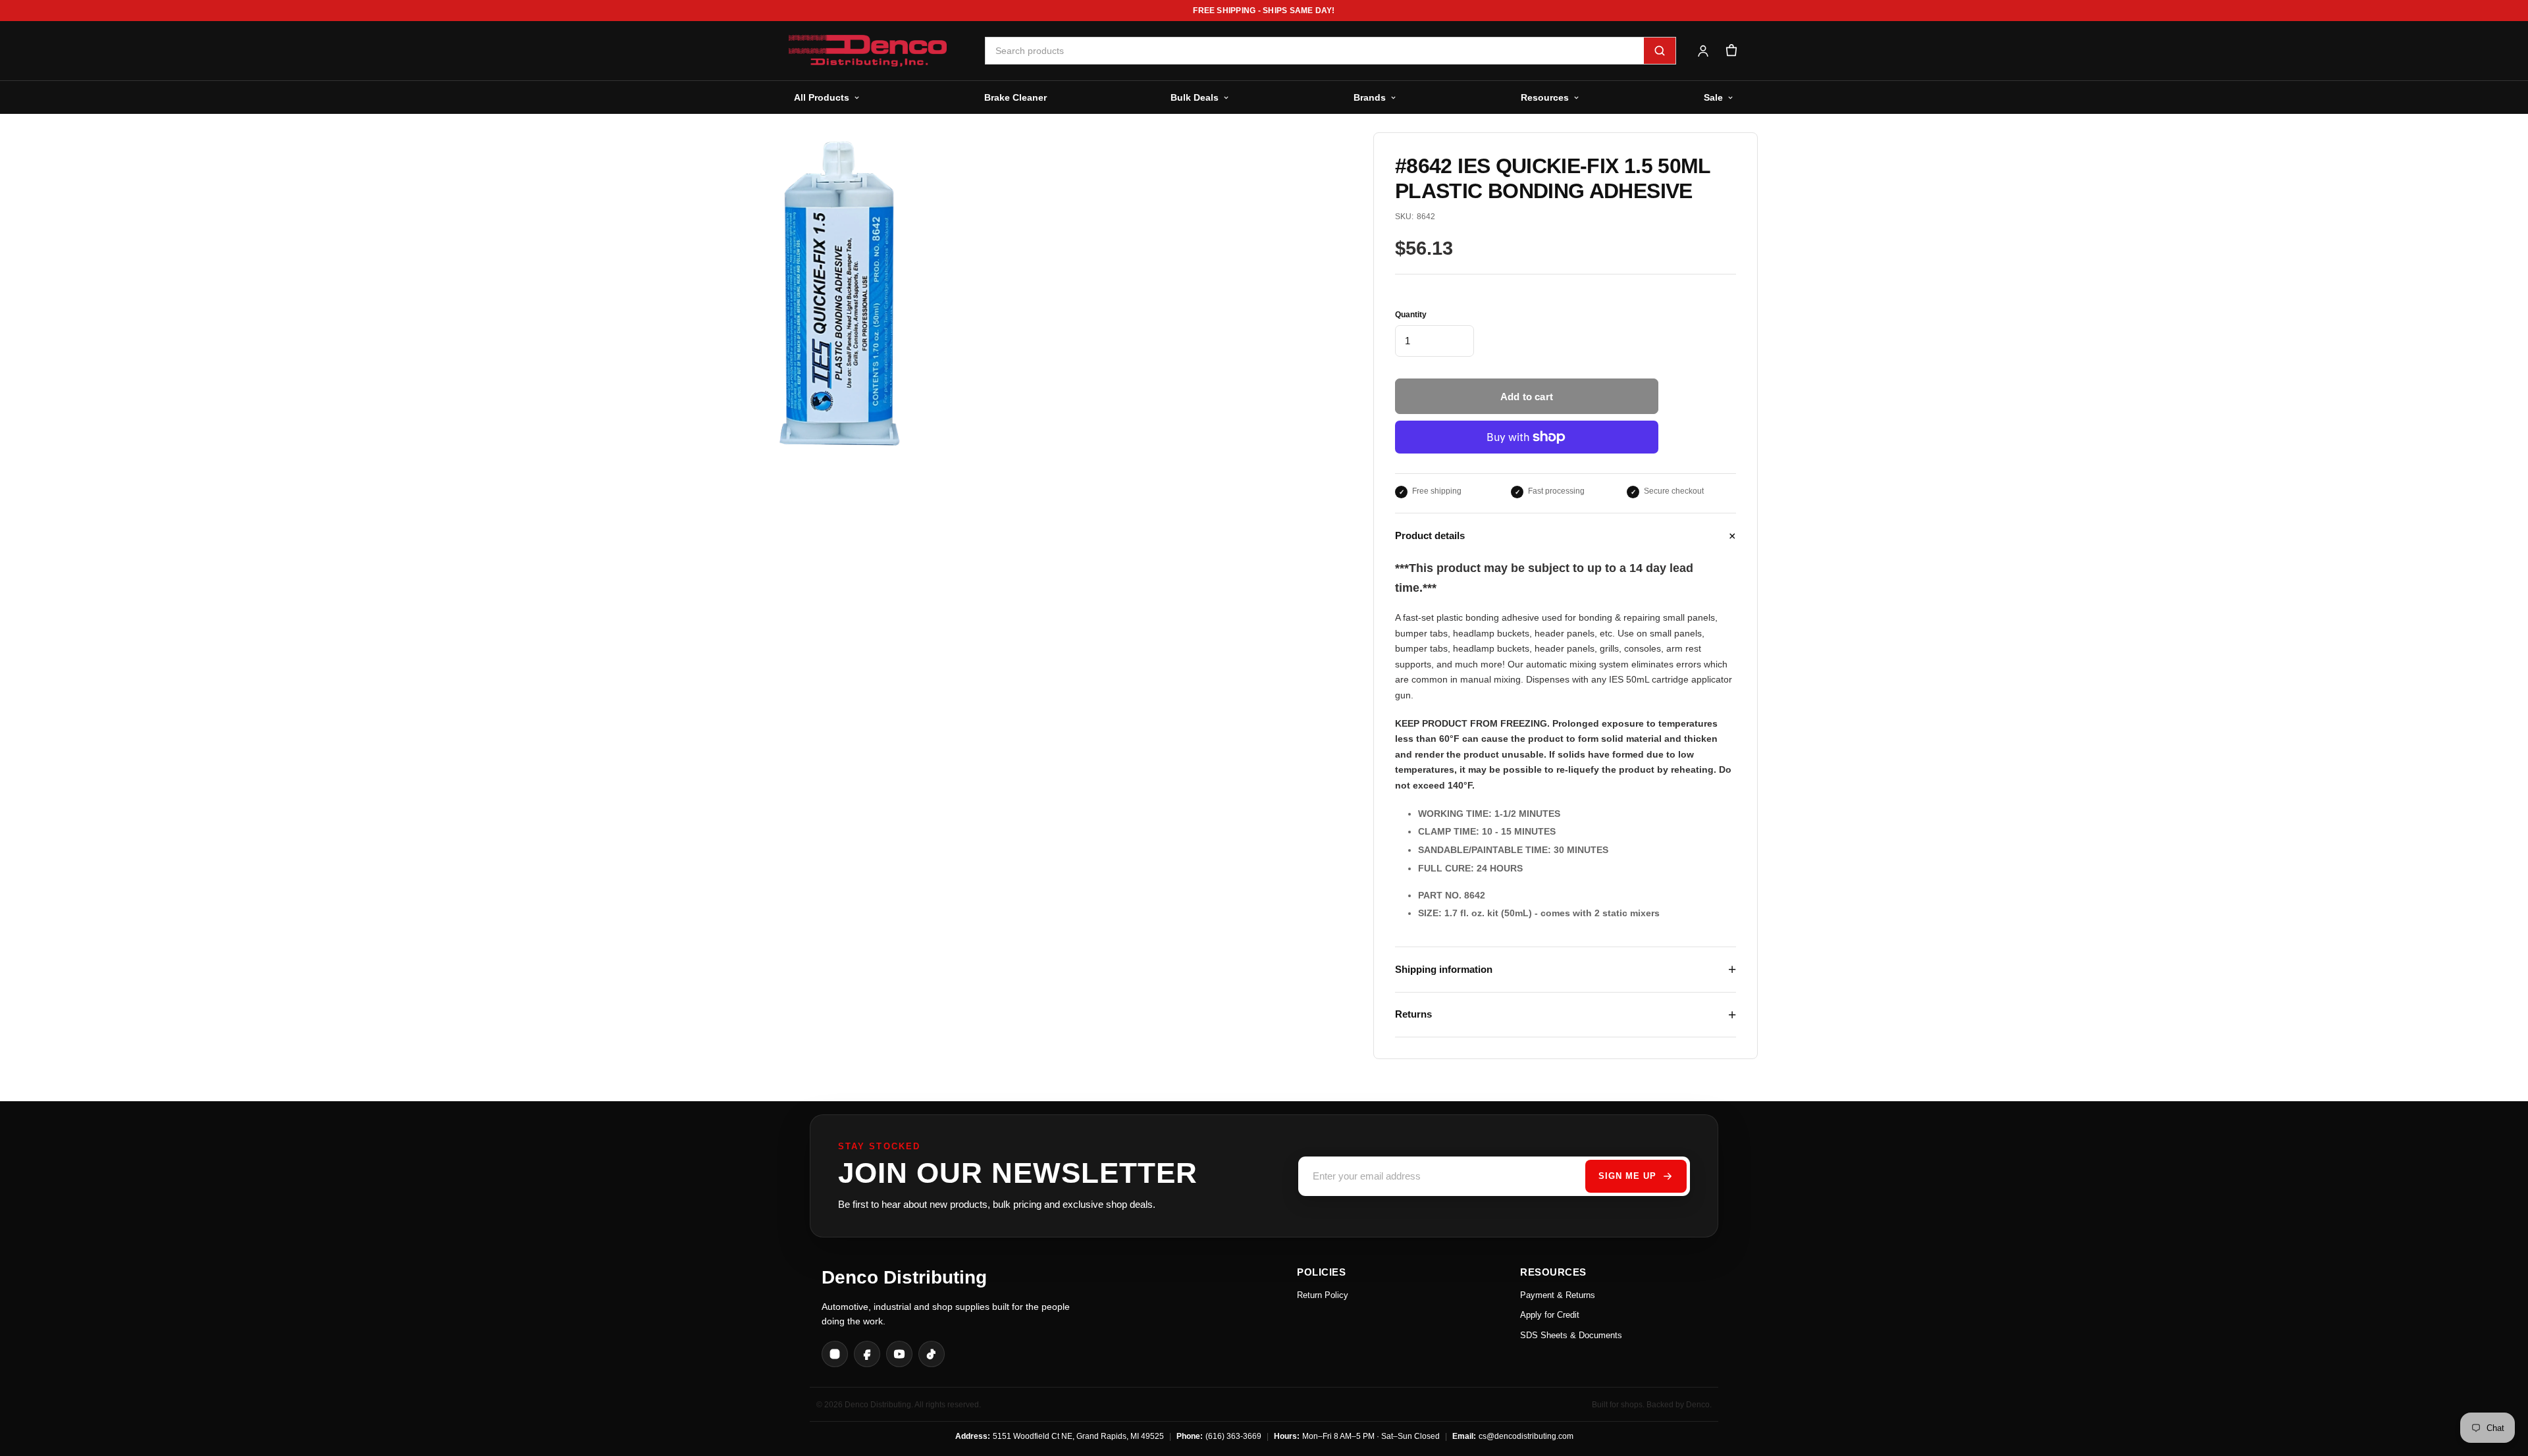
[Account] (1703, 51)
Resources (1545, 97)
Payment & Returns (1558, 1295)
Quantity (1411, 315)
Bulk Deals (1195, 97)
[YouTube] (899, 1354)
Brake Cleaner (1015, 97)
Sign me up (1627, 1176)
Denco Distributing (904, 1277)
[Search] (1660, 51)
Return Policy (1323, 1295)
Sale (1713, 97)
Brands (1370, 97)
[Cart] (1731, 51)
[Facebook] (867, 1354)
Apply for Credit (1550, 1315)
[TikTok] (932, 1354)
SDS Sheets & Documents (1571, 1335)
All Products (822, 97)
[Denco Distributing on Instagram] (835, 1354)
